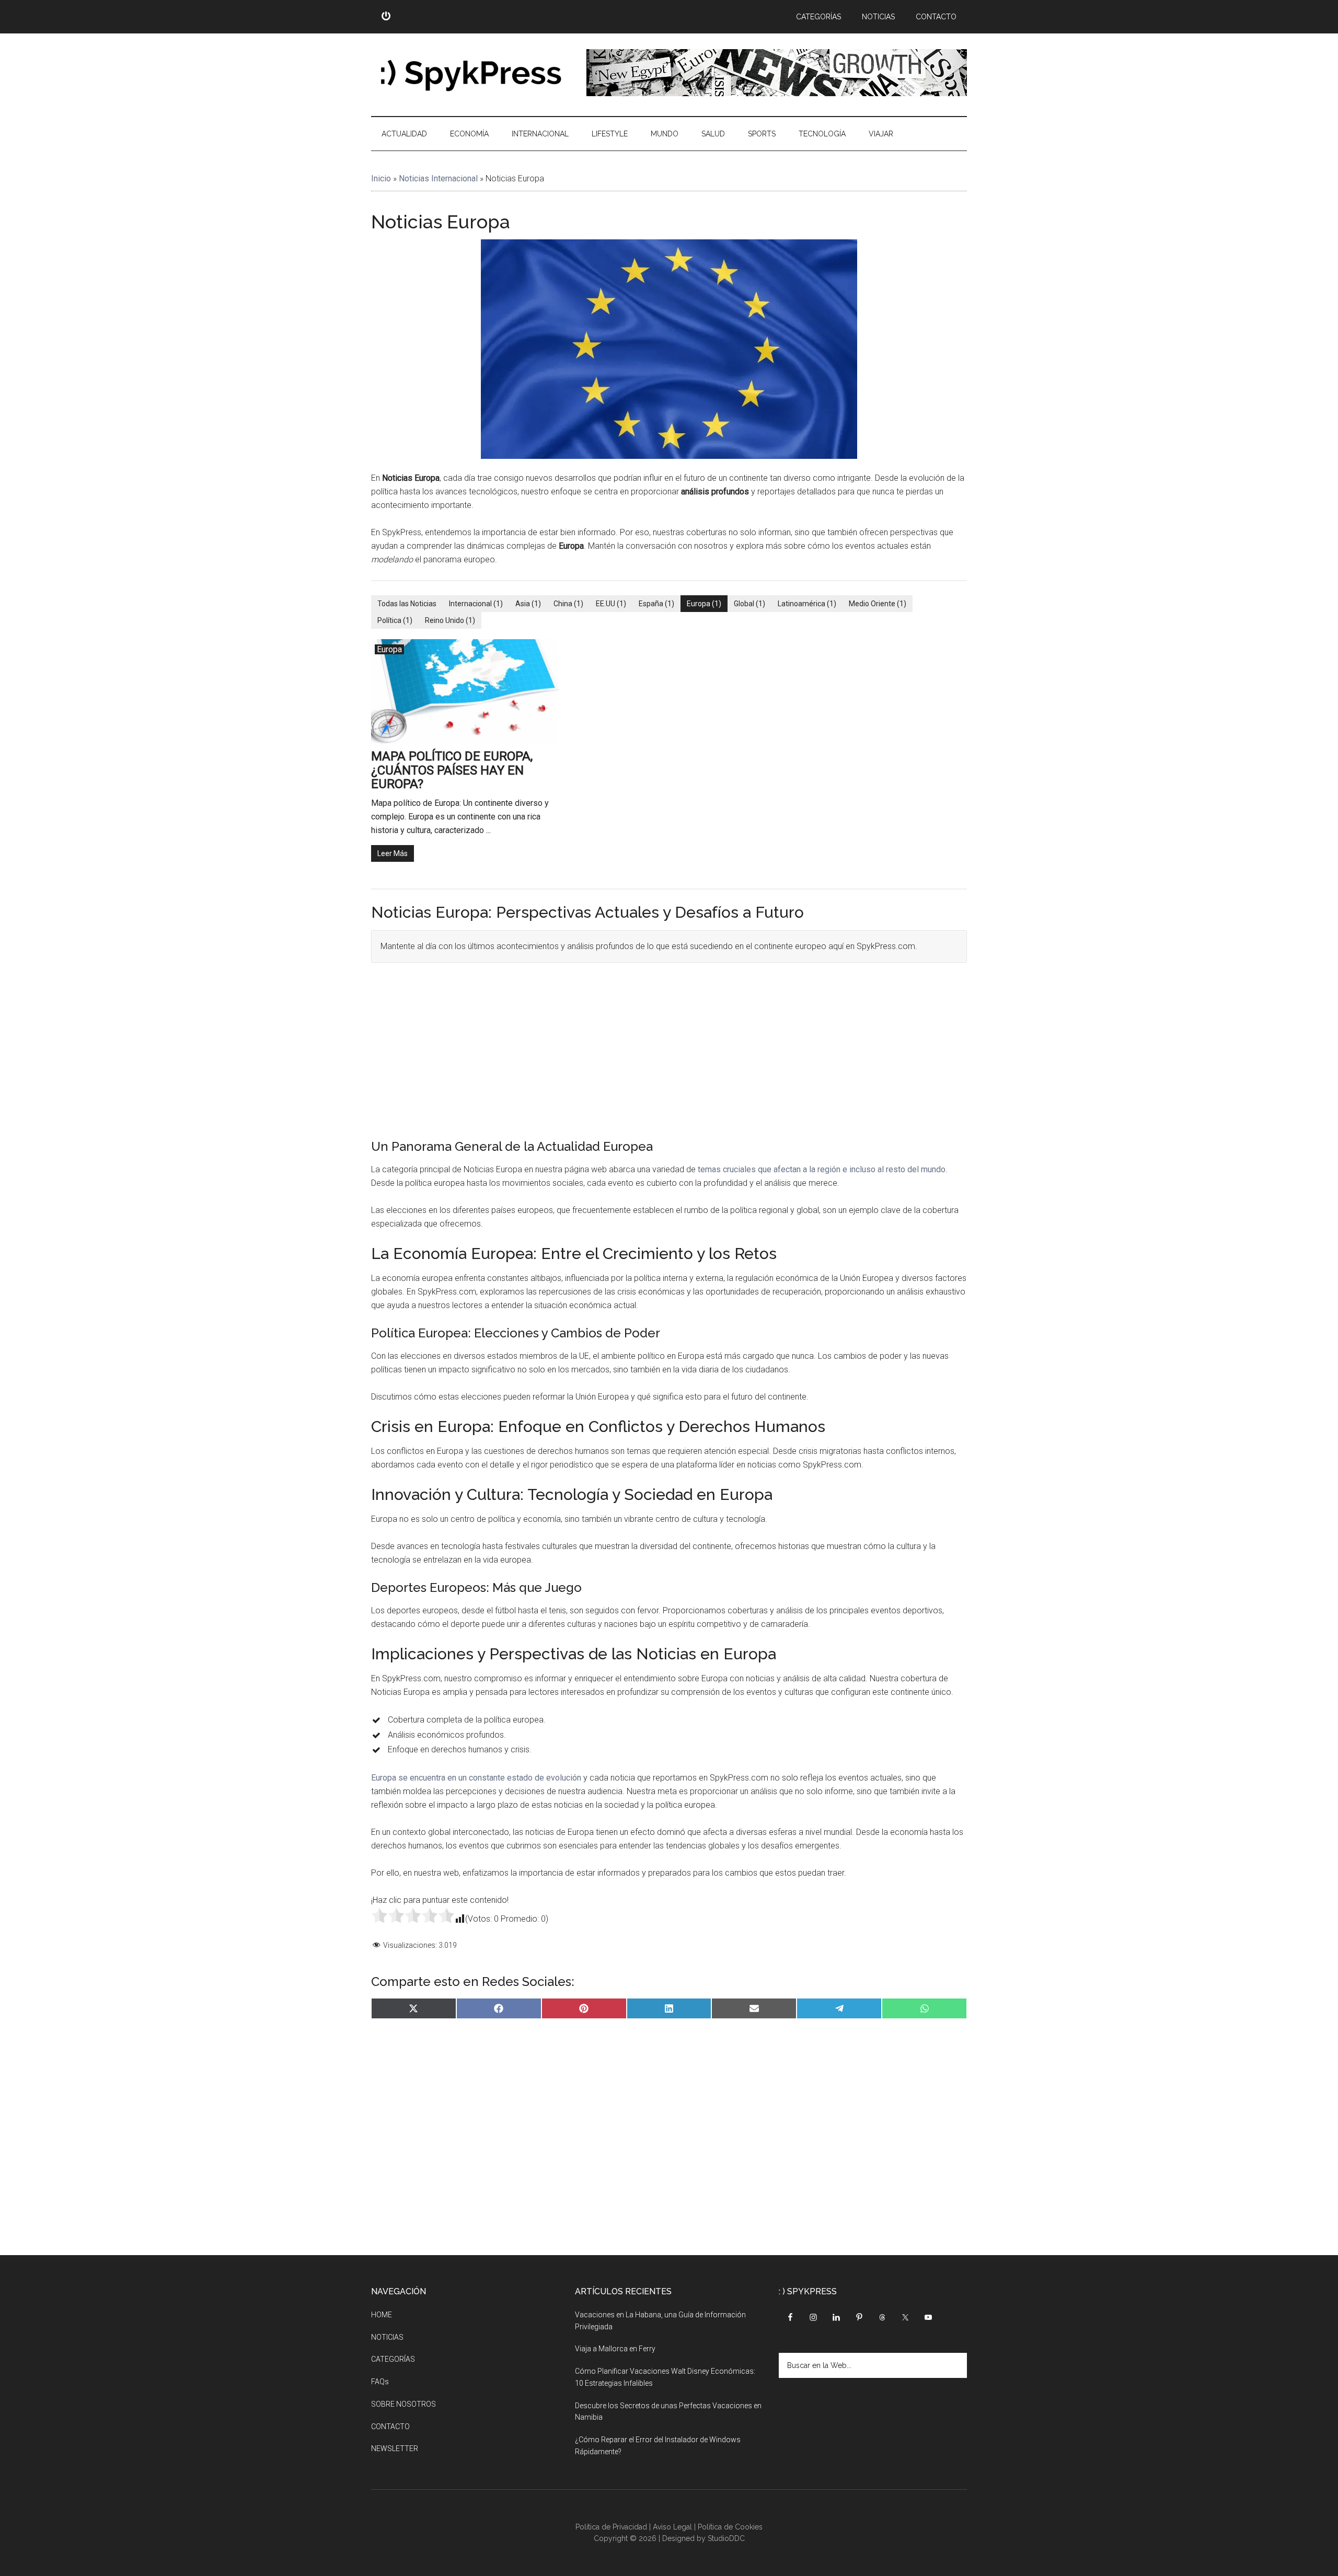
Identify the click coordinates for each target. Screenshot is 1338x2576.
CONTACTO (390, 2427)
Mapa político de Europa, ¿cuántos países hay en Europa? (452, 770)
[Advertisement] (669, 1048)
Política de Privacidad (611, 2527)
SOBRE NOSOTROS (403, 2404)
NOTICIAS (387, 2337)
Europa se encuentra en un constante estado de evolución (476, 1778)
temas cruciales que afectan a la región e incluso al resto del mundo (822, 1169)
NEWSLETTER (395, 2448)
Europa (389, 649)
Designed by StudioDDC (703, 2538)
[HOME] (386, 17)
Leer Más (393, 853)
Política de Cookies (730, 2527)
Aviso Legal (672, 2527)
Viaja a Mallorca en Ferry (615, 2349)
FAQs (380, 2382)
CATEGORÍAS (393, 2359)
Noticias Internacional (438, 178)
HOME (382, 2315)
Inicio (381, 178)
